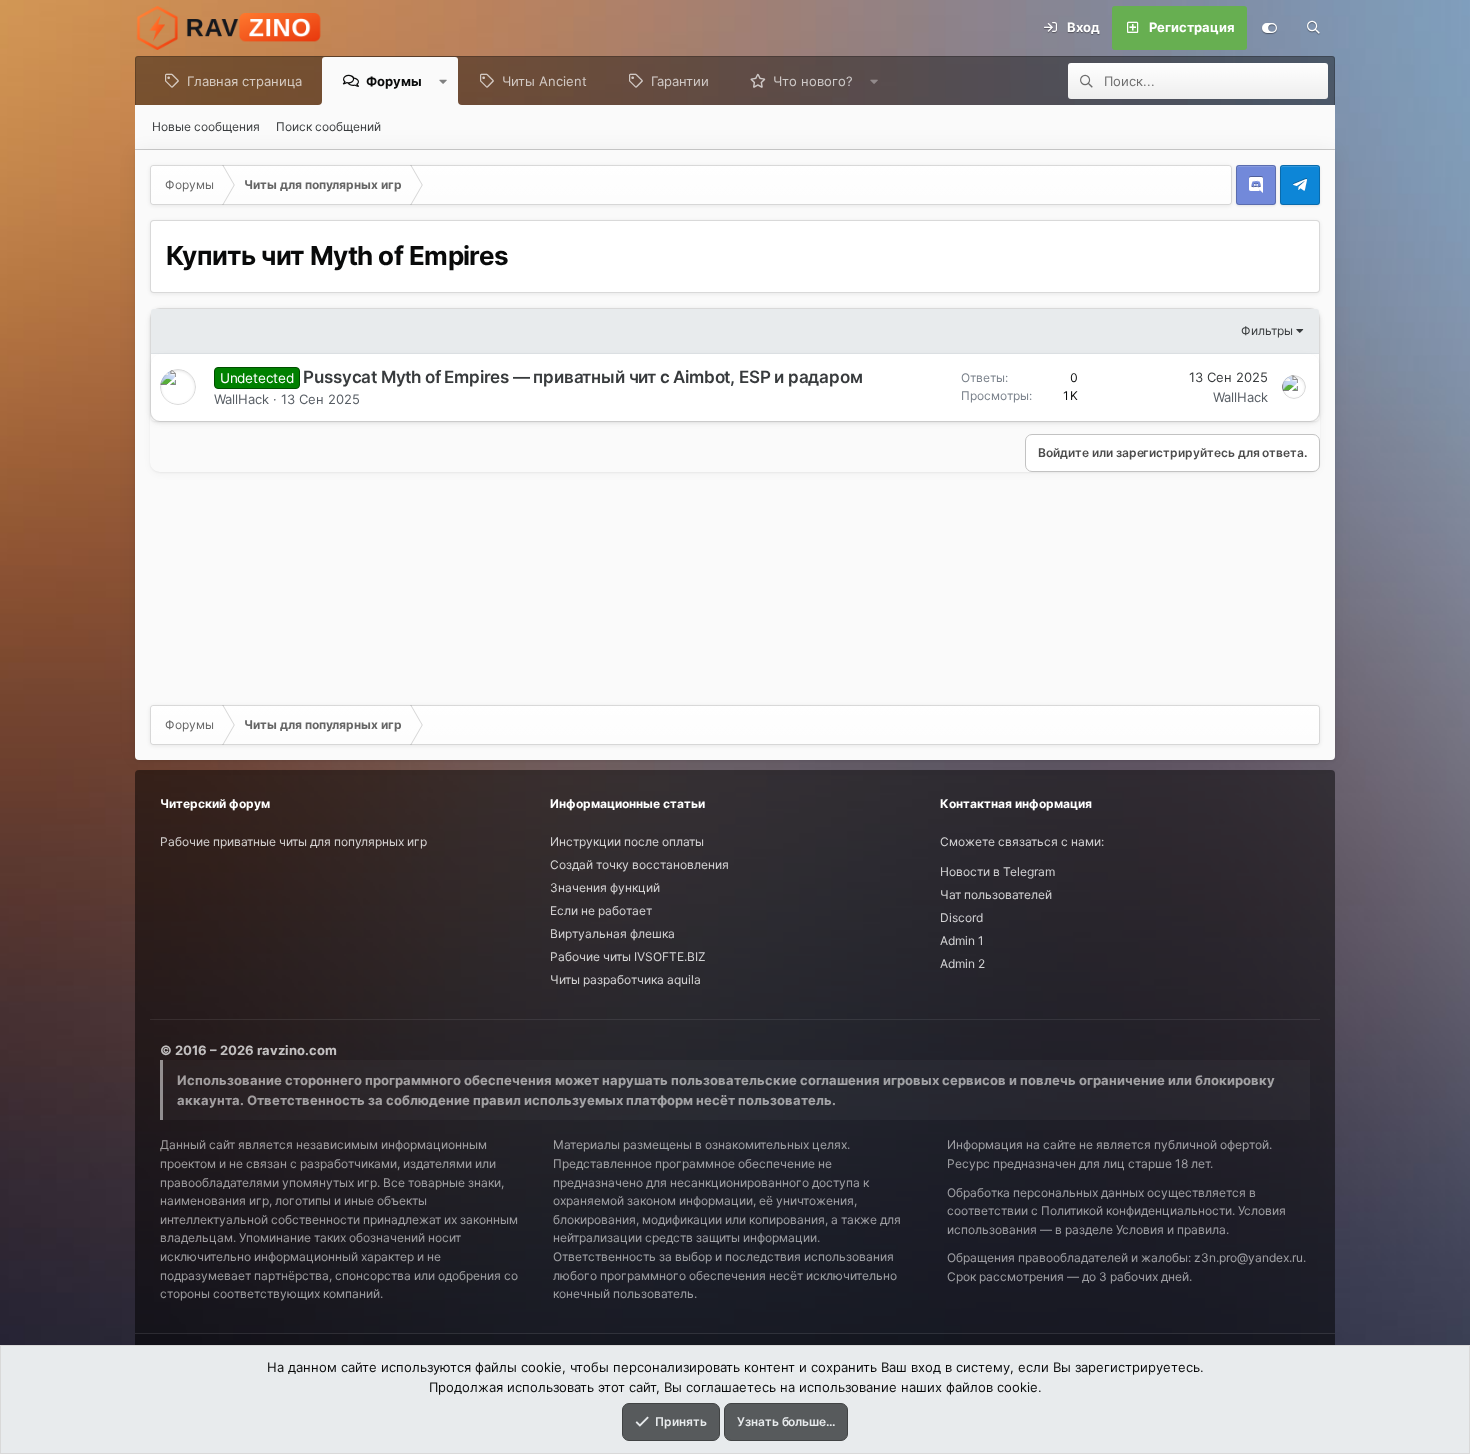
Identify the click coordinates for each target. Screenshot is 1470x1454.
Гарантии (680, 81)
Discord (961, 917)
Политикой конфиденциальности (1136, 1210)
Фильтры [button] (1267, 330)
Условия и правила (1171, 1229)
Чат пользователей (996, 894)
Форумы (394, 81)
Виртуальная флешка (612, 933)
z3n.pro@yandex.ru (1248, 1257)
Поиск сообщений (328, 126)
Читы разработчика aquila (625, 979)
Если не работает (601, 910)
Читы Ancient (544, 81)
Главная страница (244, 81)
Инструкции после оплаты (627, 841)
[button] (443, 81)
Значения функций (605, 887)
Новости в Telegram (997, 871)
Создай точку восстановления (639, 864)
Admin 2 (962, 963)
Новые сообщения (206, 126)
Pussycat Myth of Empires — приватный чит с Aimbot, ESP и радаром (582, 377)
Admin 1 (962, 940)
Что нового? (813, 81)
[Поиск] (1313, 28)
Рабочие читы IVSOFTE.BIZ (628, 956)
